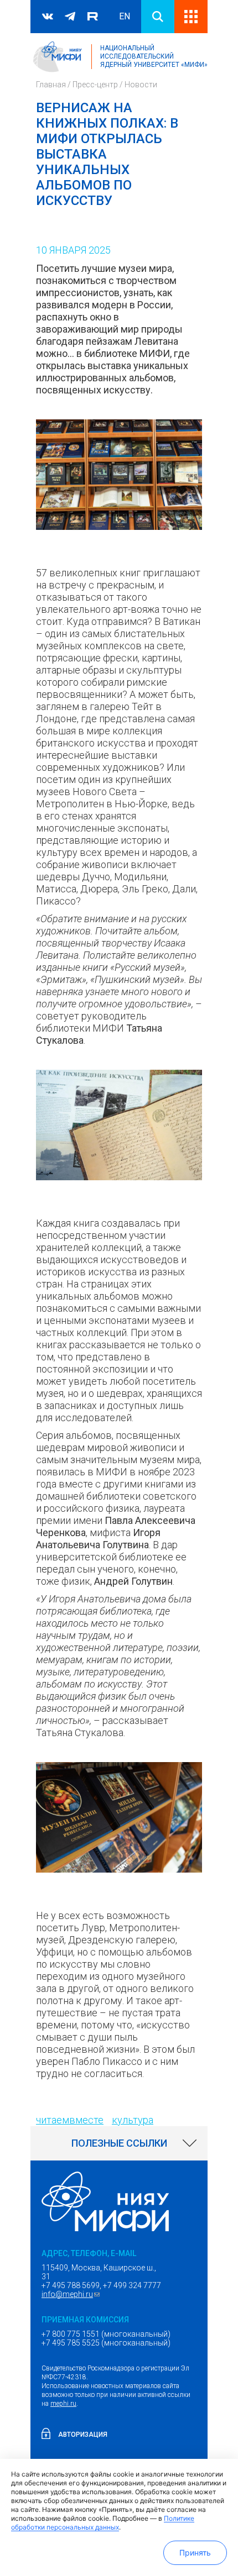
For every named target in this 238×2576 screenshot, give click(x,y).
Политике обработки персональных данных (103, 2523)
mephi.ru (63, 2404)
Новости (141, 85)
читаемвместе (70, 2120)
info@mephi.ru (72, 2294)
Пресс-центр (95, 85)
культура (133, 2120)
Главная (51, 85)
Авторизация (83, 2435)
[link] (119, 2143)
